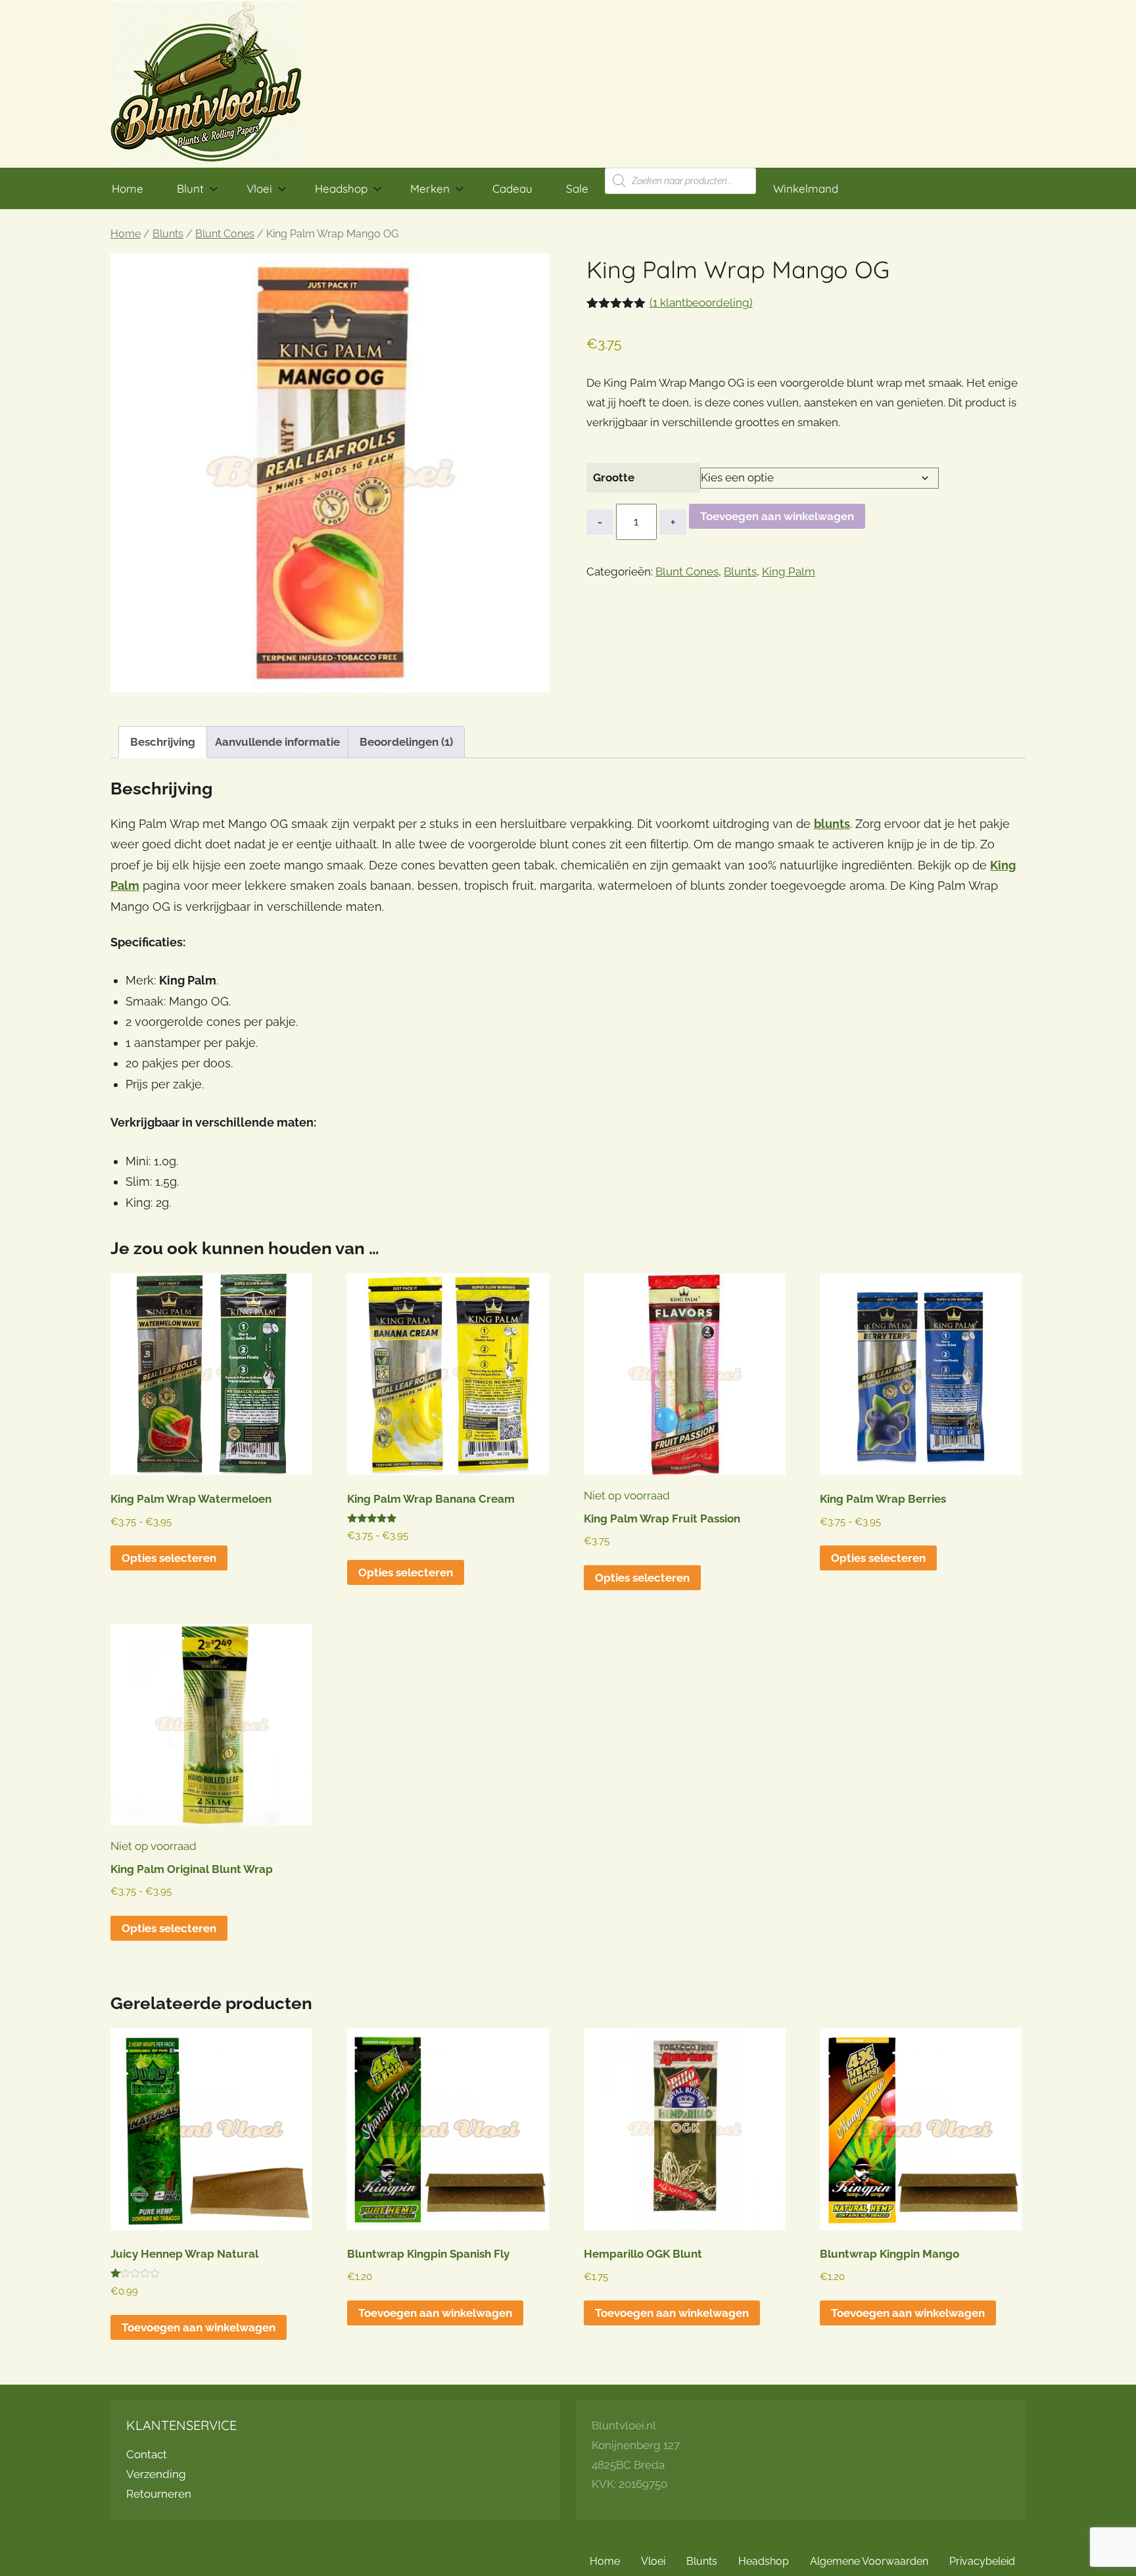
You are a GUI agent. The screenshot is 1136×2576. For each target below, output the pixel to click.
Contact (147, 2454)
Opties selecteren (169, 1558)
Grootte (614, 477)
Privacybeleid (982, 2561)
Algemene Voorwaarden (869, 2561)
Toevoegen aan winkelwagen (777, 516)
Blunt (190, 188)
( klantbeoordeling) (701, 303)
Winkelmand (806, 188)
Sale (577, 188)
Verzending (156, 2474)
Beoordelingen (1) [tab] (406, 742)
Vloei (259, 188)
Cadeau (512, 188)
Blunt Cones (225, 234)
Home (128, 188)
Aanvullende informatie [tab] (277, 742)
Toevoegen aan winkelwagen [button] (199, 2327)
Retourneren (159, 2494)
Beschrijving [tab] (163, 742)
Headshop (341, 188)
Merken (430, 188)
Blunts (168, 234)
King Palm (789, 571)
